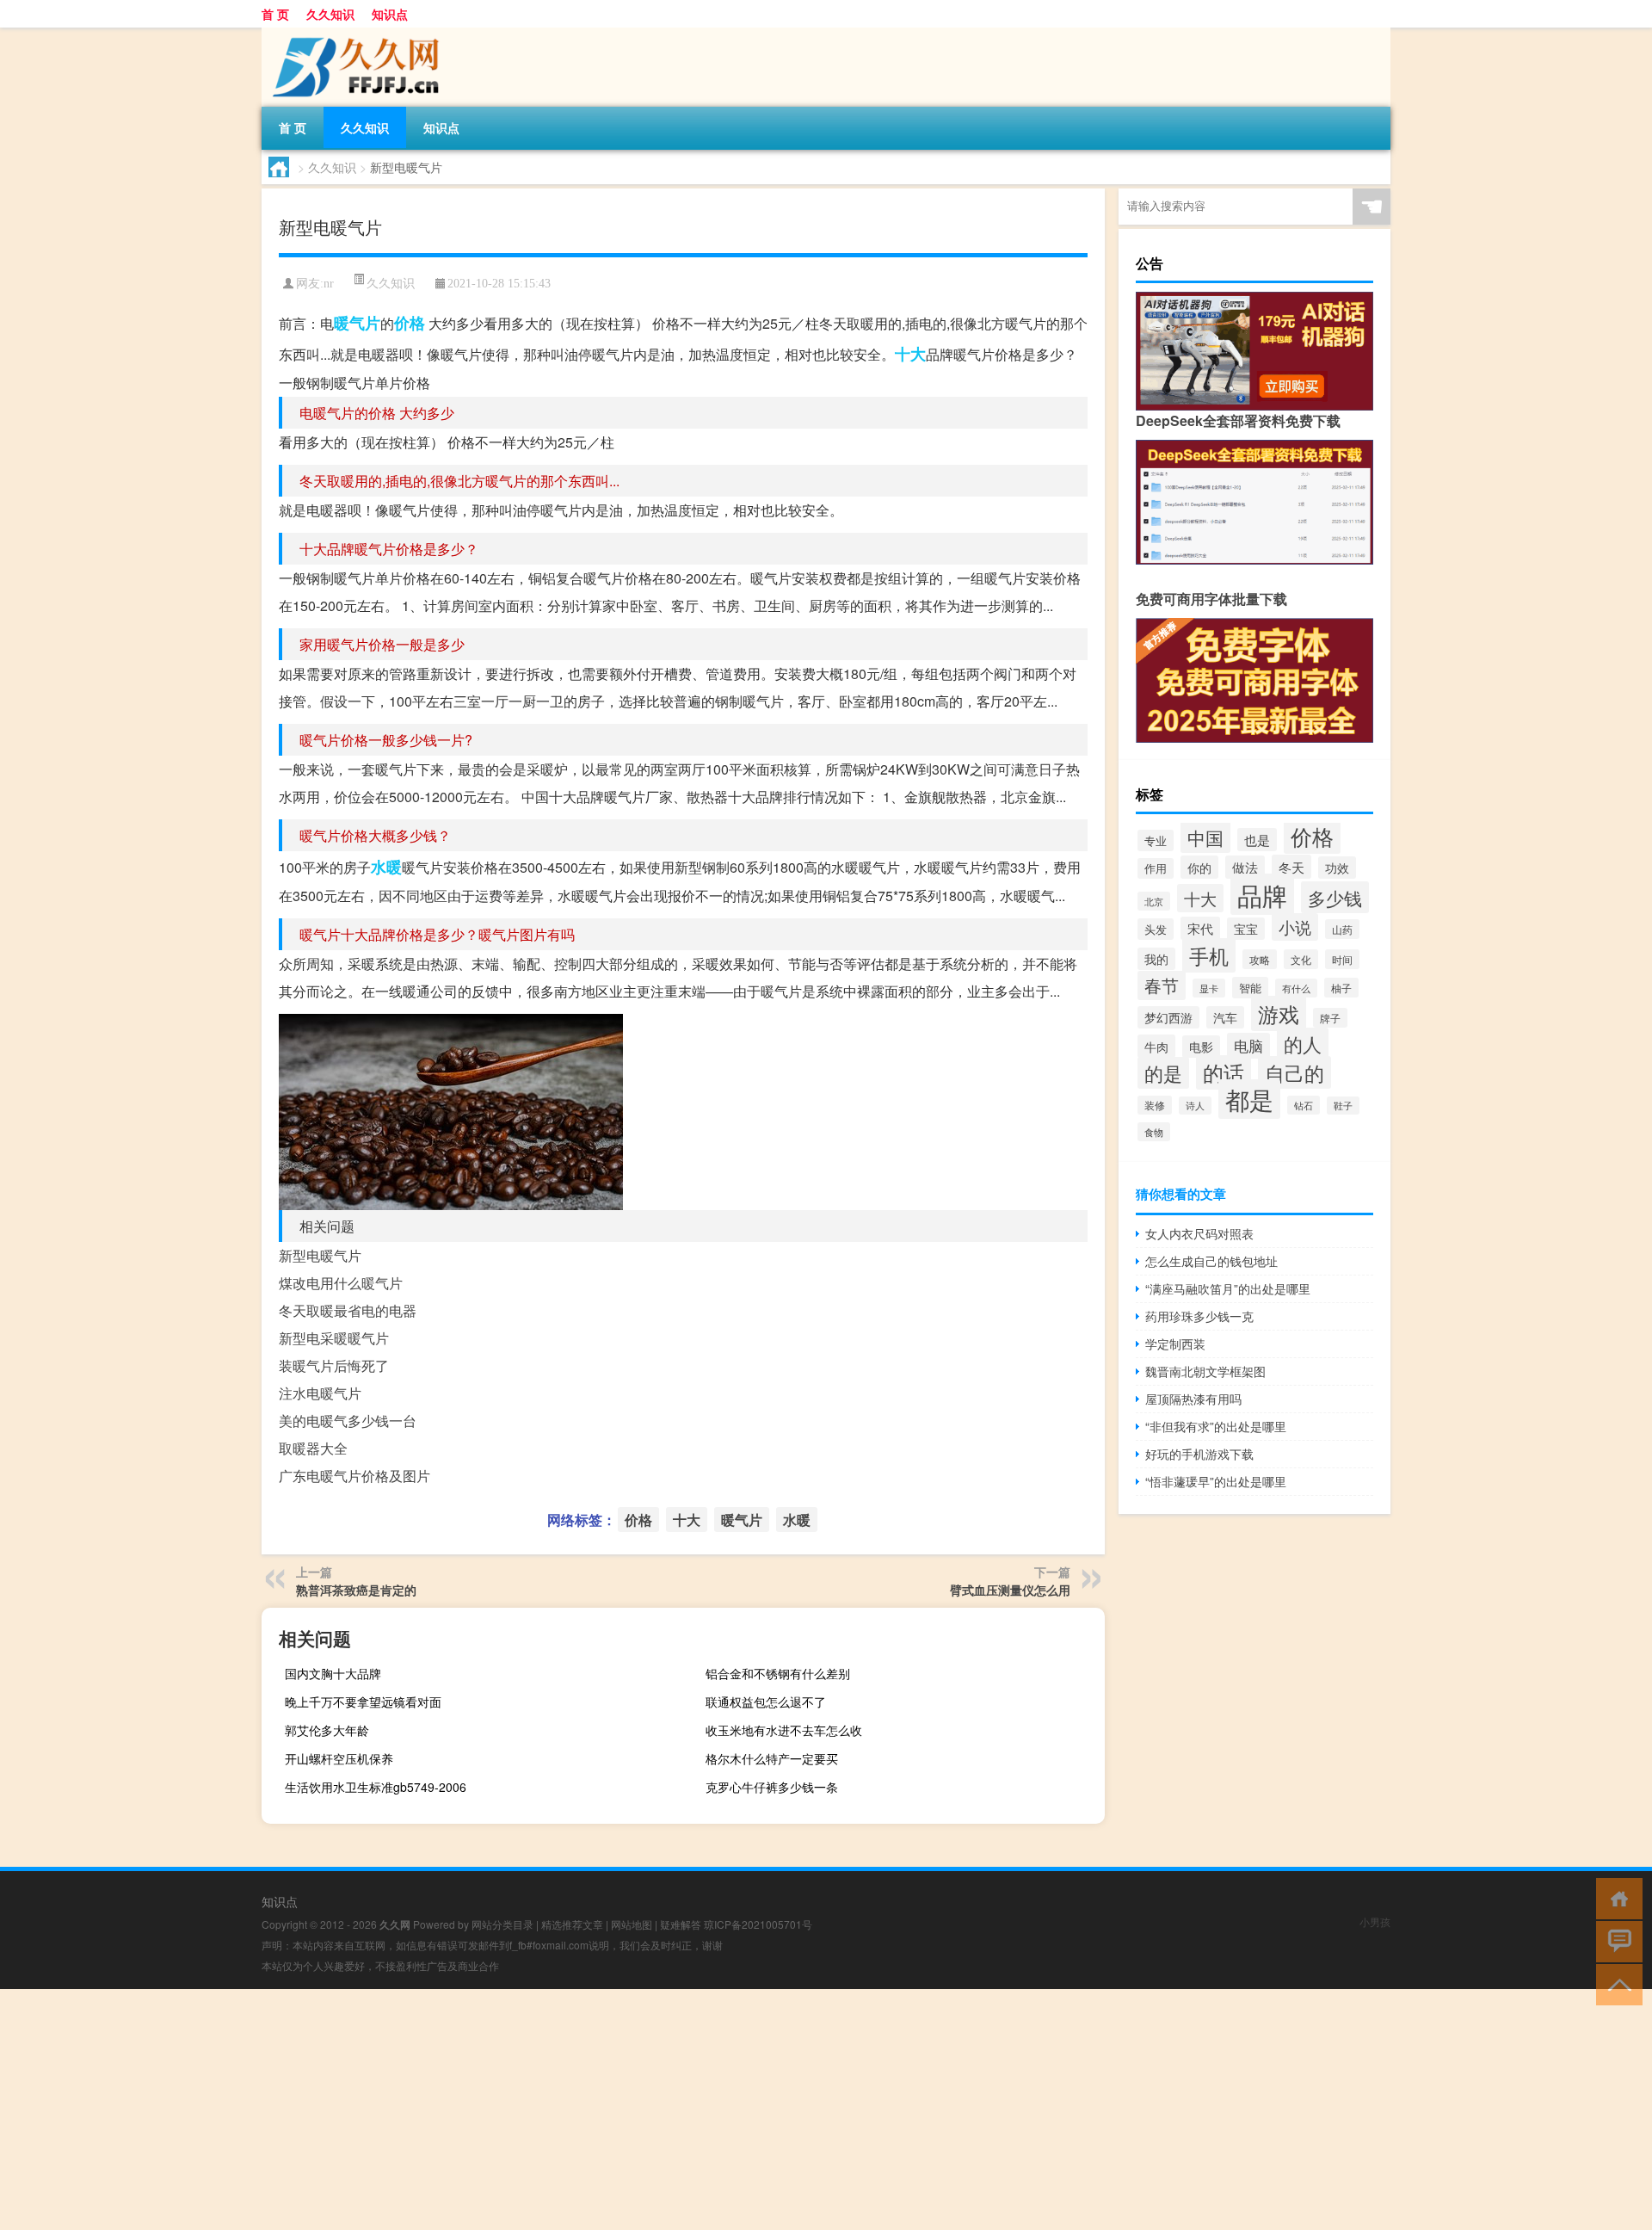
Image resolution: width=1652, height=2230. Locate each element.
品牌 (1262, 894)
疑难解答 (681, 1924)
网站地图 (632, 1924)
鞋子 (1343, 1106)
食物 (1154, 1132)
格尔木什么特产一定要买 (772, 1758)
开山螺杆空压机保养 (339, 1758)
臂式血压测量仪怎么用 (1010, 1590)
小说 (1295, 927)
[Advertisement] (516, 2110)
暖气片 (357, 323)
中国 (1205, 837)
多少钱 (1335, 897)
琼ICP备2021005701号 (758, 1924)
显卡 (1209, 988)
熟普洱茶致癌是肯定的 (356, 1590)
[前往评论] (1615, 1940)
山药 (1342, 929)
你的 (1199, 867)
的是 (1163, 1073)
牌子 (1330, 1018)
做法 (1245, 867)
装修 (1155, 1105)
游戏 (1279, 1013)
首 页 (275, 14)
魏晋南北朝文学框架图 (1205, 1371)
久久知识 (330, 14)
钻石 (1304, 1105)
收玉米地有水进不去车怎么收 (784, 1730)
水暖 (386, 867)
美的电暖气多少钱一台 (348, 1421)
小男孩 (1375, 1921)
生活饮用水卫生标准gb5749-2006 (376, 1787)
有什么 (1296, 988)
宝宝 (1246, 929)
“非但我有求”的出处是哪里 (1216, 1426)
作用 (1156, 868)
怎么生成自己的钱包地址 (1211, 1261)
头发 (1156, 929)
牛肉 (1156, 1046)
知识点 (390, 14)
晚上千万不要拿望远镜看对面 (363, 1702)
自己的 (1294, 1072)
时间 (1342, 959)
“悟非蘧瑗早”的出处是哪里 (1216, 1481)
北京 (1154, 901)
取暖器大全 (313, 1448)
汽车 (1225, 1017)
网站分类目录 (502, 1924)
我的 (1156, 959)
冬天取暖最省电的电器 (348, 1310)
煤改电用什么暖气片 (341, 1283)
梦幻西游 (1168, 1017)
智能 (1250, 988)
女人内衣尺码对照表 (1199, 1233)
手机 (1209, 955)
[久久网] (352, 34)
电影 (1201, 1047)
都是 (1249, 1099)
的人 (1303, 1044)
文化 (1301, 959)
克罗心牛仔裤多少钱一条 (772, 1787)
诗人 (1195, 1106)
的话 (1224, 1072)
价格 (410, 323)
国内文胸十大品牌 (333, 1673)
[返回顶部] (1615, 1983)
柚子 (1341, 988)
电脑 (1248, 1046)
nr (329, 284)
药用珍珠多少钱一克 (1199, 1316)
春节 (1162, 985)
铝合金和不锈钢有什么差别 (778, 1673)
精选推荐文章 (572, 1924)
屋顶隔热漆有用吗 (1193, 1399)
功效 (1337, 868)
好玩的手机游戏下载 (1199, 1454)
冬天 (1291, 867)
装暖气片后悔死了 (334, 1365)
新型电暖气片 (320, 1255)
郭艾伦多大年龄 (327, 1730)
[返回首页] (1615, 1897)
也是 (1257, 840)
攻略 (1260, 959)
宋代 (1200, 928)
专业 (1156, 840)
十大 (910, 354)
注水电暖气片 (320, 1393)
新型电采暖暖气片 (334, 1338)
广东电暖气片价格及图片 (354, 1476)
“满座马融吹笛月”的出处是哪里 (1228, 1288)
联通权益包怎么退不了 (766, 1702)
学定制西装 (1175, 1344)
